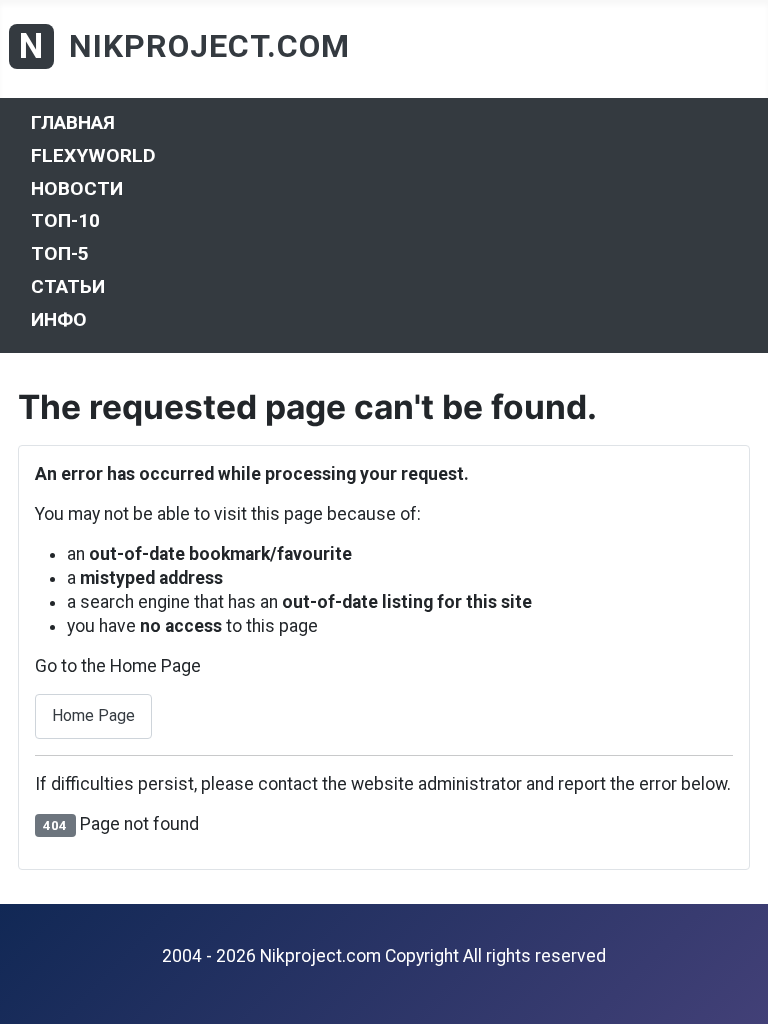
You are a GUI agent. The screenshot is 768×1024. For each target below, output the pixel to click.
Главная (73, 122)
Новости (77, 187)
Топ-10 (65, 220)
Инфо (59, 318)
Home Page (93, 715)
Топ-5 (60, 253)
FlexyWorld (93, 155)
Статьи (68, 286)
